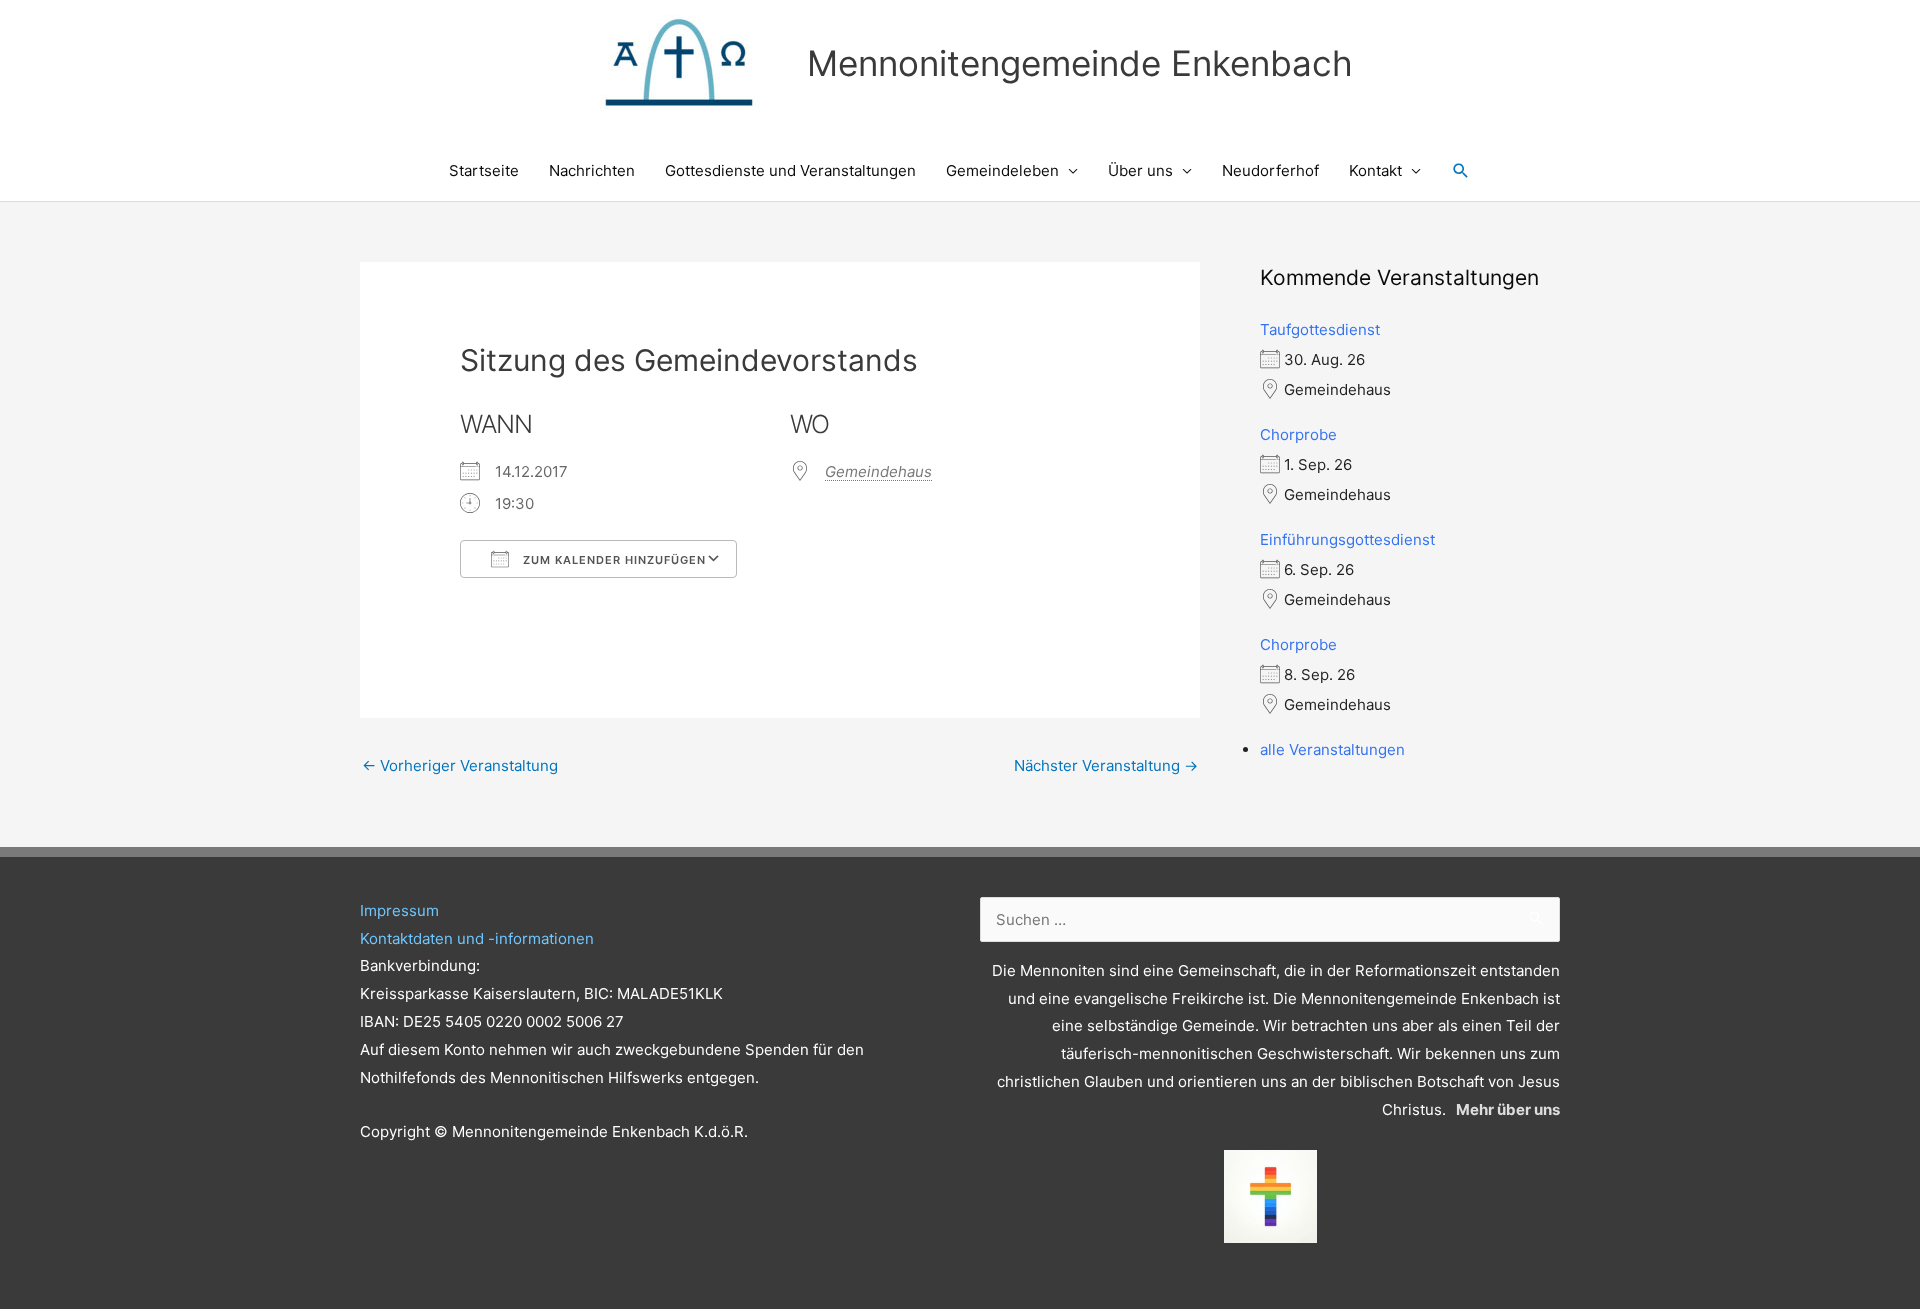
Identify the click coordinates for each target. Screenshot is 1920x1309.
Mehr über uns (1508, 1109)
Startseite (484, 170)
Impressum (399, 910)
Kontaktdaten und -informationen (477, 938)
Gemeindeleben (1002, 170)
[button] (1461, 171)
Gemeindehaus (878, 471)
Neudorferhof (1270, 170)
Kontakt (1375, 170)
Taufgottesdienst (1320, 329)
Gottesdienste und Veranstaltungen (790, 170)
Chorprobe (1298, 434)
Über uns (1140, 170)
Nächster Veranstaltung (1106, 765)
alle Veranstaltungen (1332, 749)
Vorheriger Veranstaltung (460, 765)
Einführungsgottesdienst (1347, 539)
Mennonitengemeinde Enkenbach (1080, 63)
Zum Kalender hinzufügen (612, 560)
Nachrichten (592, 170)
